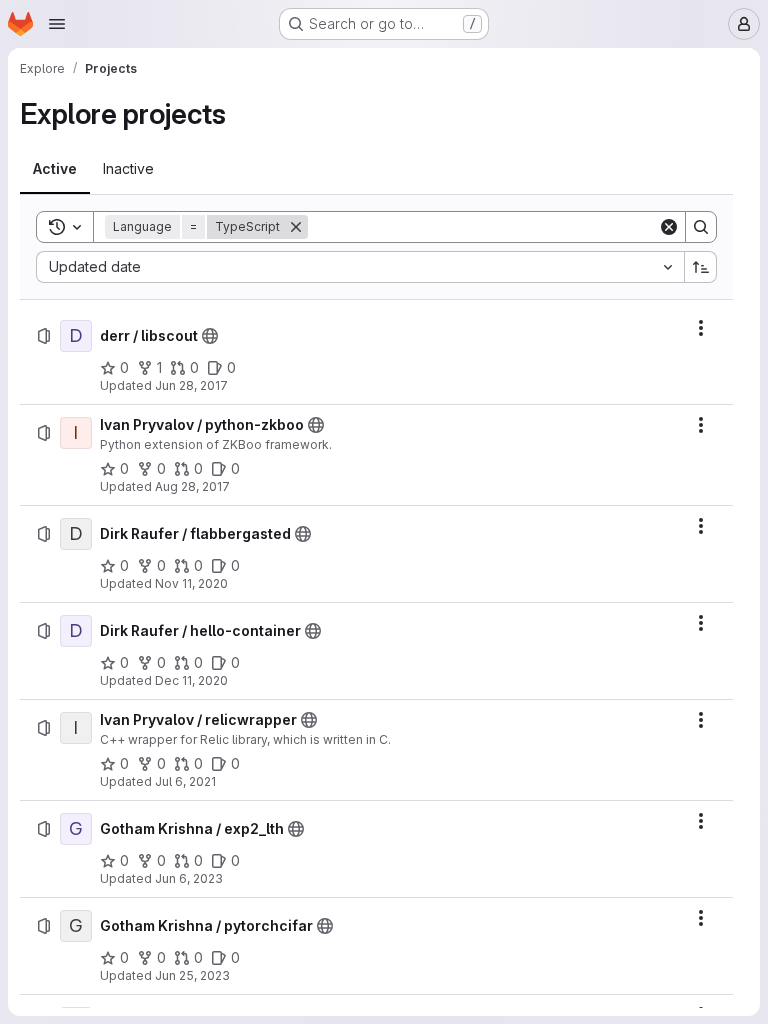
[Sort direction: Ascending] (701, 267)
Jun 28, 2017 (191, 385)
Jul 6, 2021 (185, 781)
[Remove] (296, 227)
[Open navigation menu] (57, 24)
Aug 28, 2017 (192, 486)
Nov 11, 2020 (191, 583)
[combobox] (360, 267)
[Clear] (669, 227)
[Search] (701, 227)
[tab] (55, 169)
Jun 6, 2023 (189, 878)
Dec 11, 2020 (191, 680)
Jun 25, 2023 (192, 975)
